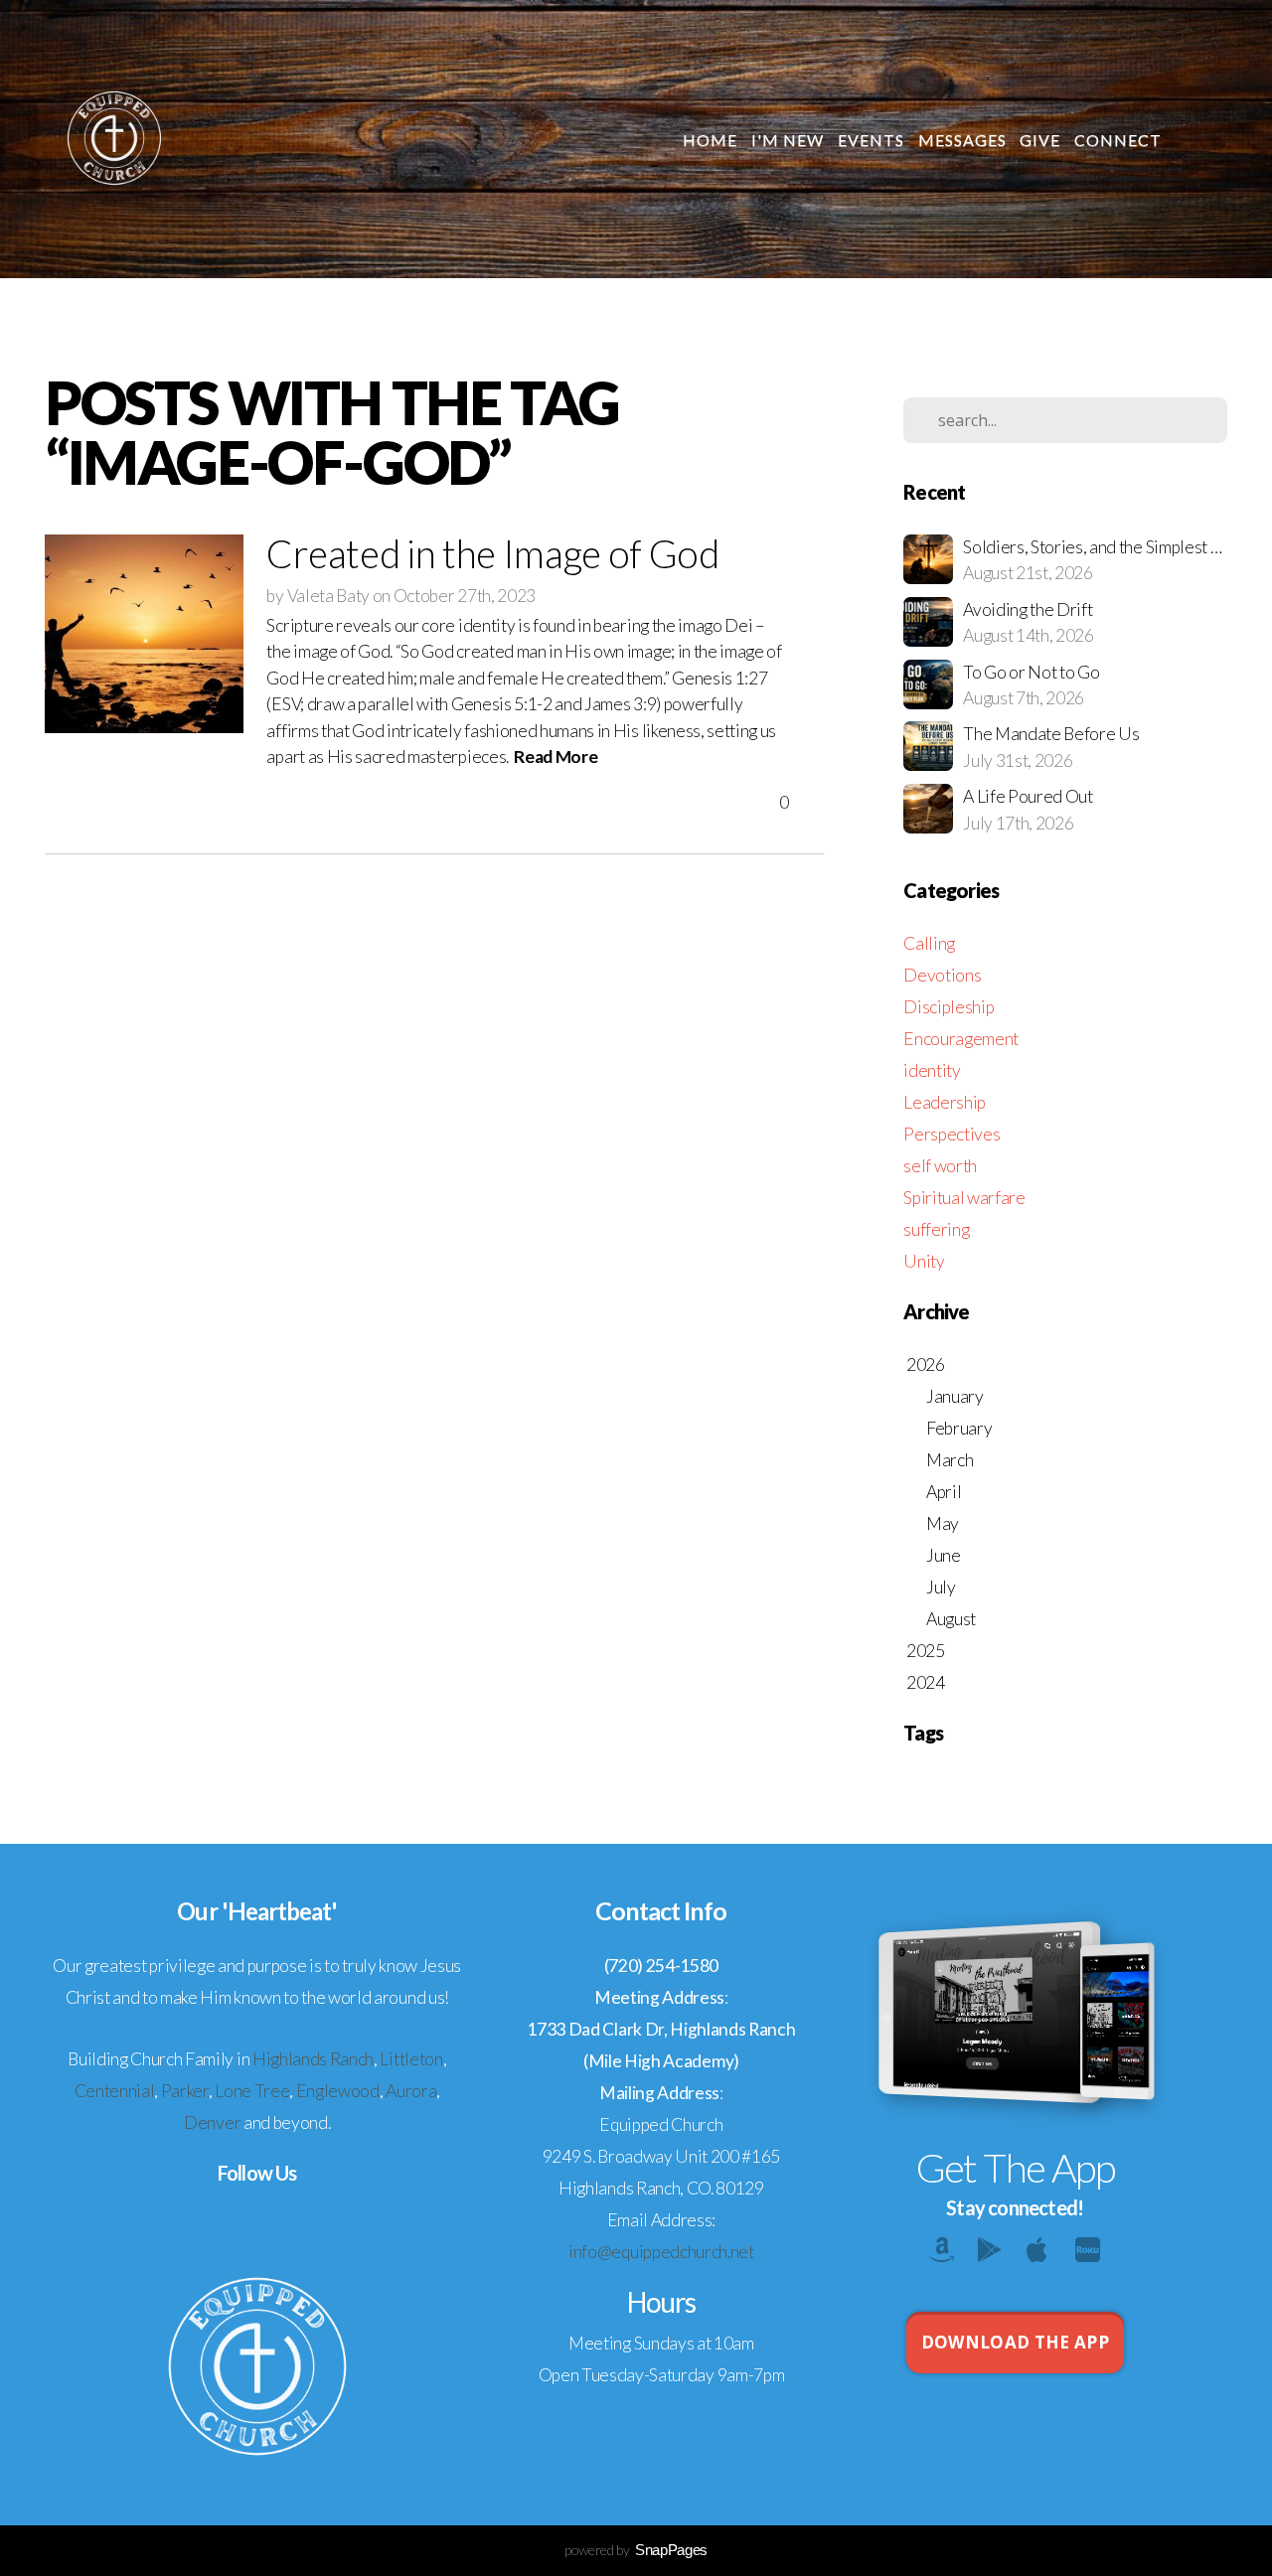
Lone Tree (252, 2091)
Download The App (1015, 2342)
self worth (940, 1166)
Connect (1120, 140)
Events (871, 140)
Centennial (115, 2091)
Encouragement (961, 1039)
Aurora (411, 2091)
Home (710, 140)
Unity (924, 1261)
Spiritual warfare (964, 1198)
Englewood (338, 2091)
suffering (936, 1229)
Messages (962, 140)
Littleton (411, 2059)
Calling (929, 943)
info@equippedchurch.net (661, 2252)
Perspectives (952, 1134)
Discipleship (949, 1007)
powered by (636, 2550)
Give (1040, 140)
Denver (212, 2122)
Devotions (942, 975)
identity (932, 1070)
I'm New (788, 140)
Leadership (945, 1102)
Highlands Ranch (313, 2059)
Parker (185, 2091)
